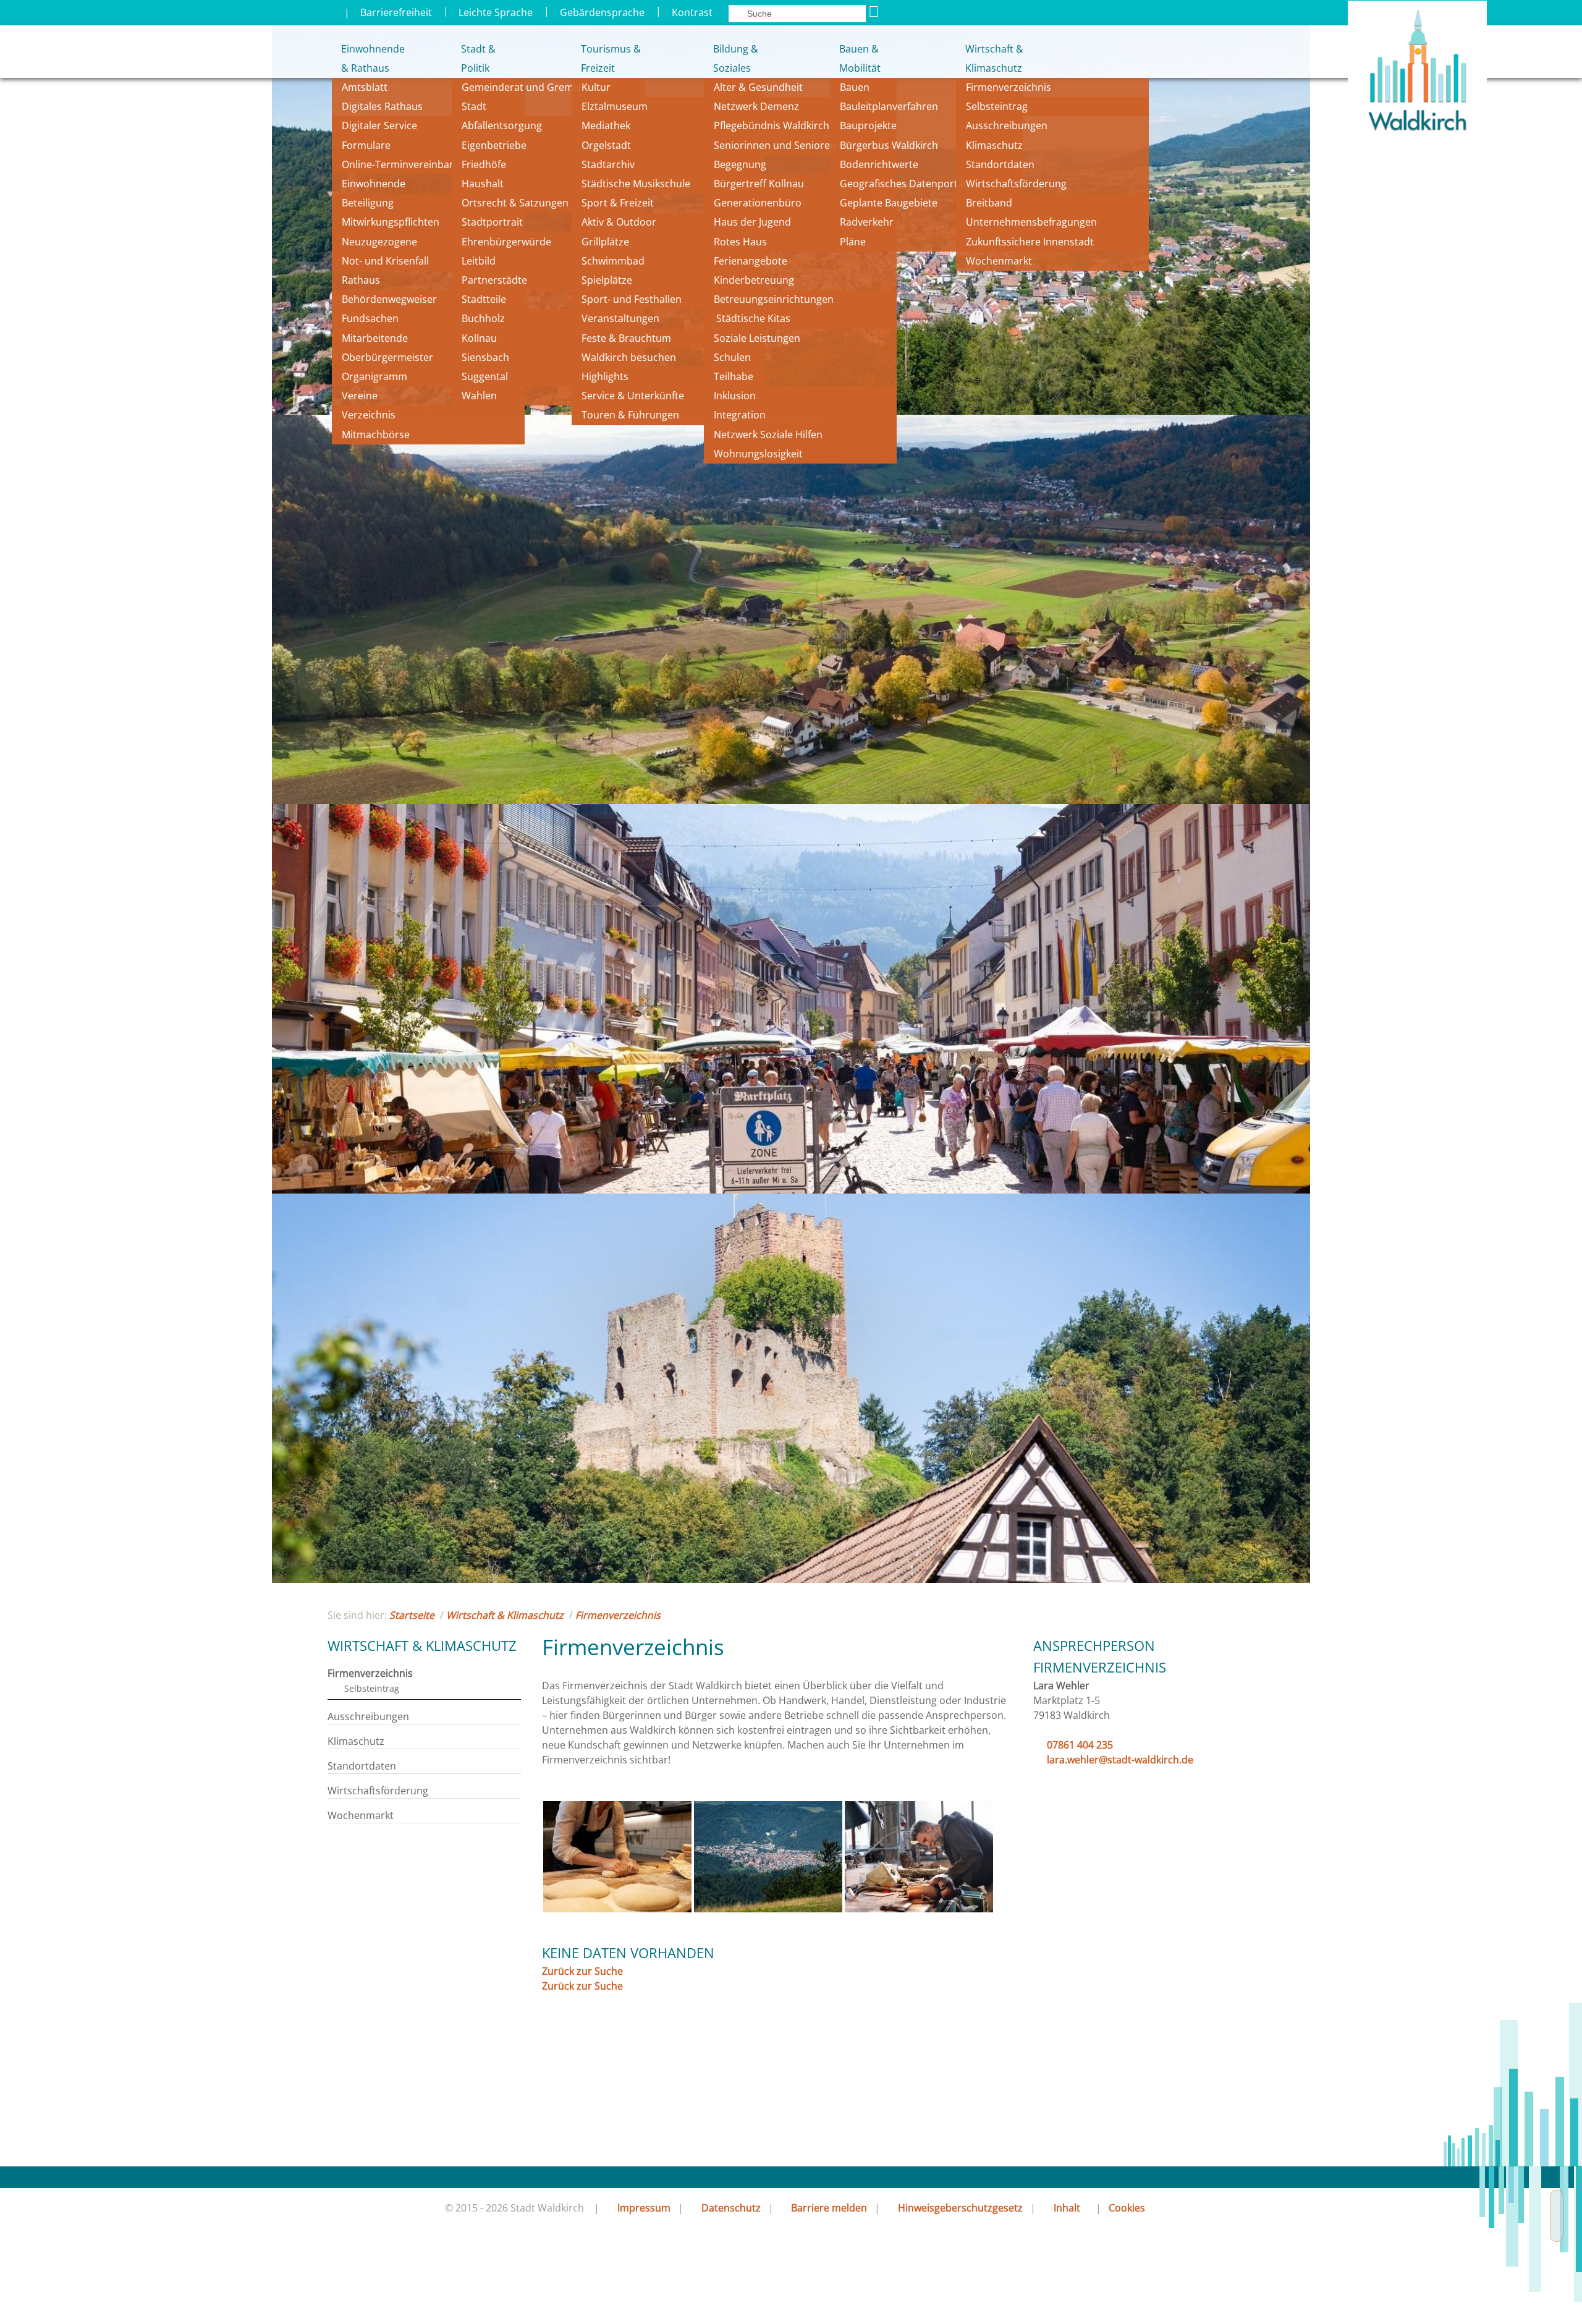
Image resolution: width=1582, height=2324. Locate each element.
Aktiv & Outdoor (619, 222)
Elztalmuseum (615, 106)
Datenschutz (731, 2208)
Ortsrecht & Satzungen (515, 203)
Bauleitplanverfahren (889, 106)
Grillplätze (605, 242)
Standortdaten (1000, 164)
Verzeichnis (369, 415)
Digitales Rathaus (382, 106)
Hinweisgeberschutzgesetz (960, 2208)
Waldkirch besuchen (629, 357)
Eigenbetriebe (494, 145)
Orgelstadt (607, 145)
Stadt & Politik (478, 58)
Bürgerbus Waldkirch (889, 145)
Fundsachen (370, 318)
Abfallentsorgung (502, 125)
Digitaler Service (379, 125)
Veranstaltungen (620, 318)
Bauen (855, 87)
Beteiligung (368, 203)
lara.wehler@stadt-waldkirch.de (1120, 1760)
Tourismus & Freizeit (610, 58)
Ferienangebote (751, 261)
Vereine (360, 396)
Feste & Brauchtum (626, 338)
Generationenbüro (758, 203)
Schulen (732, 357)
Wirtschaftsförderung (1016, 184)
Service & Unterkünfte (633, 396)
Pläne (853, 242)
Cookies (1127, 2208)
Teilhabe (734, 376)
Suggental (485, 376)
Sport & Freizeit (618, 203)
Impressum (644, 2208)
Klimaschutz (994, 145)
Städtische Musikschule (636, 184)
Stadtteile (484, 299)
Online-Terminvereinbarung (407, 164)
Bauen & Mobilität (860, 58)
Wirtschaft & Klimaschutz (994, 58)
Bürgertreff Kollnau (759, 184)
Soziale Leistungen (757, 338)
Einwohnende (374, 184)
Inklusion (735, 396)
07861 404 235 (1080, 1745)
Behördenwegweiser (389, 299)
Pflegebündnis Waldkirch (772, 125)
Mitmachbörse (376, 435)
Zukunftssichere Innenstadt (1030, 242)
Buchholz (483, 318)
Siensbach (485, 357)
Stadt (474, 106)
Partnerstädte (494, 280)
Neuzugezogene (379, 242)
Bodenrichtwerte (879, 164)
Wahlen (479, 396)
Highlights (605, 376)
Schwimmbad (613, 261)
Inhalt (1067, 2208)
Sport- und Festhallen (632, 299)
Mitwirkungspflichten (391, 222)
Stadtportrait (492, 222)
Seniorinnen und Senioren (775, 145)
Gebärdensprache (602, 12)
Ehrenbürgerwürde (506, 242)
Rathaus (361, 280)
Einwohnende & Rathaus (364, 58)
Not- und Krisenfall (385, 261)
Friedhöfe (484, 164)
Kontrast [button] (692, 12)
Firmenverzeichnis (1009, 87)
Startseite (412, 1615)
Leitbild (480, 261)
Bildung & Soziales (736, 58)
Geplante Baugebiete (889, 203)
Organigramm (374, 376)
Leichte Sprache (496, 12)
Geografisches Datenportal (904, 184)
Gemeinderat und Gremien (525, 87)
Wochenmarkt (999, 261)
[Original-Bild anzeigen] (617, 1909)
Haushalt (483, 184)
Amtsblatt (365, 87)
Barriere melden (829, 2208)
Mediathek (606, 125)
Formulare (366, 145)
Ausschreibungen (1007, 125)
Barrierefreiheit (396, 12)
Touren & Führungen (630, 415)
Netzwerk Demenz (756, 106)
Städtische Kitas (752, 318)
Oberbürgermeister (387, 357)
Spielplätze (607, 280)
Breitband (989, 203)
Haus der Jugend (752, 222)
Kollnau (479, 338)
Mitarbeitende (375, 338)
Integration (740, 415)
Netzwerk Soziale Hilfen (768, 435)
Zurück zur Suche (582, 1971)
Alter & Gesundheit (758, 87)
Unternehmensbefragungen (1031, 222)
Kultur (596, 87)
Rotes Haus (740, 242)
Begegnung (740, 164)
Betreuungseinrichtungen (774, 299)
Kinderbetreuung (754, 280)
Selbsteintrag (997, 106)
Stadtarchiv (608, 164)
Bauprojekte (868, 125)
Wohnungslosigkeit (758, 454)
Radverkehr (867, 222)
